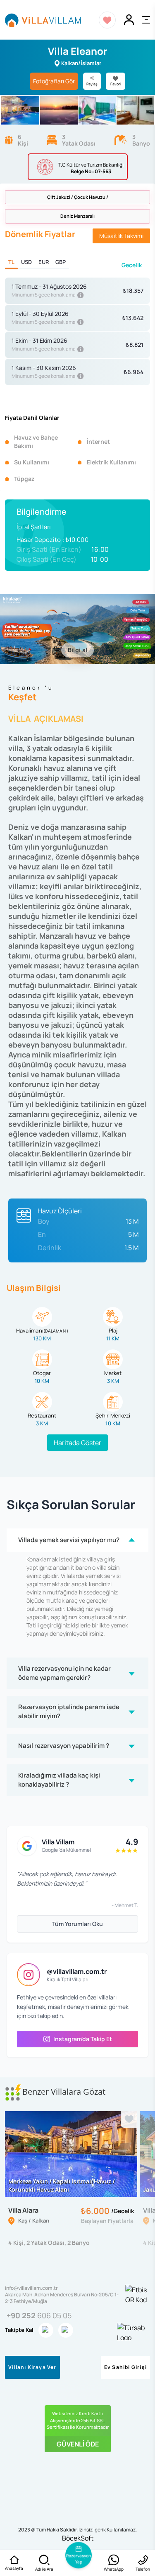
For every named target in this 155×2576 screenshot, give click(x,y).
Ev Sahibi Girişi (125, 2367)
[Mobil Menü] (146, 20)
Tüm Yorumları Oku (77, 1924)
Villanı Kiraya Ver (32, 2367)
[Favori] (129, 2119)
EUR (44, 262)
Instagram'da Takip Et (83, 2039)
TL (11, 262)
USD (26, 262)
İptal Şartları (34, 527)
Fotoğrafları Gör (54, 81)
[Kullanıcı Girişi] (129, 20)
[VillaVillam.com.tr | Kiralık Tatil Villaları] (43, 20)
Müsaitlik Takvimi (121, 236)
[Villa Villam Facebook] (66, 2330)
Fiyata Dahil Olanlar (32, 418)
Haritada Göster (77, 1443)
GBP (61, 262)
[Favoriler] (107, 20)
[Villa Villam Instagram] (46, 2330)
